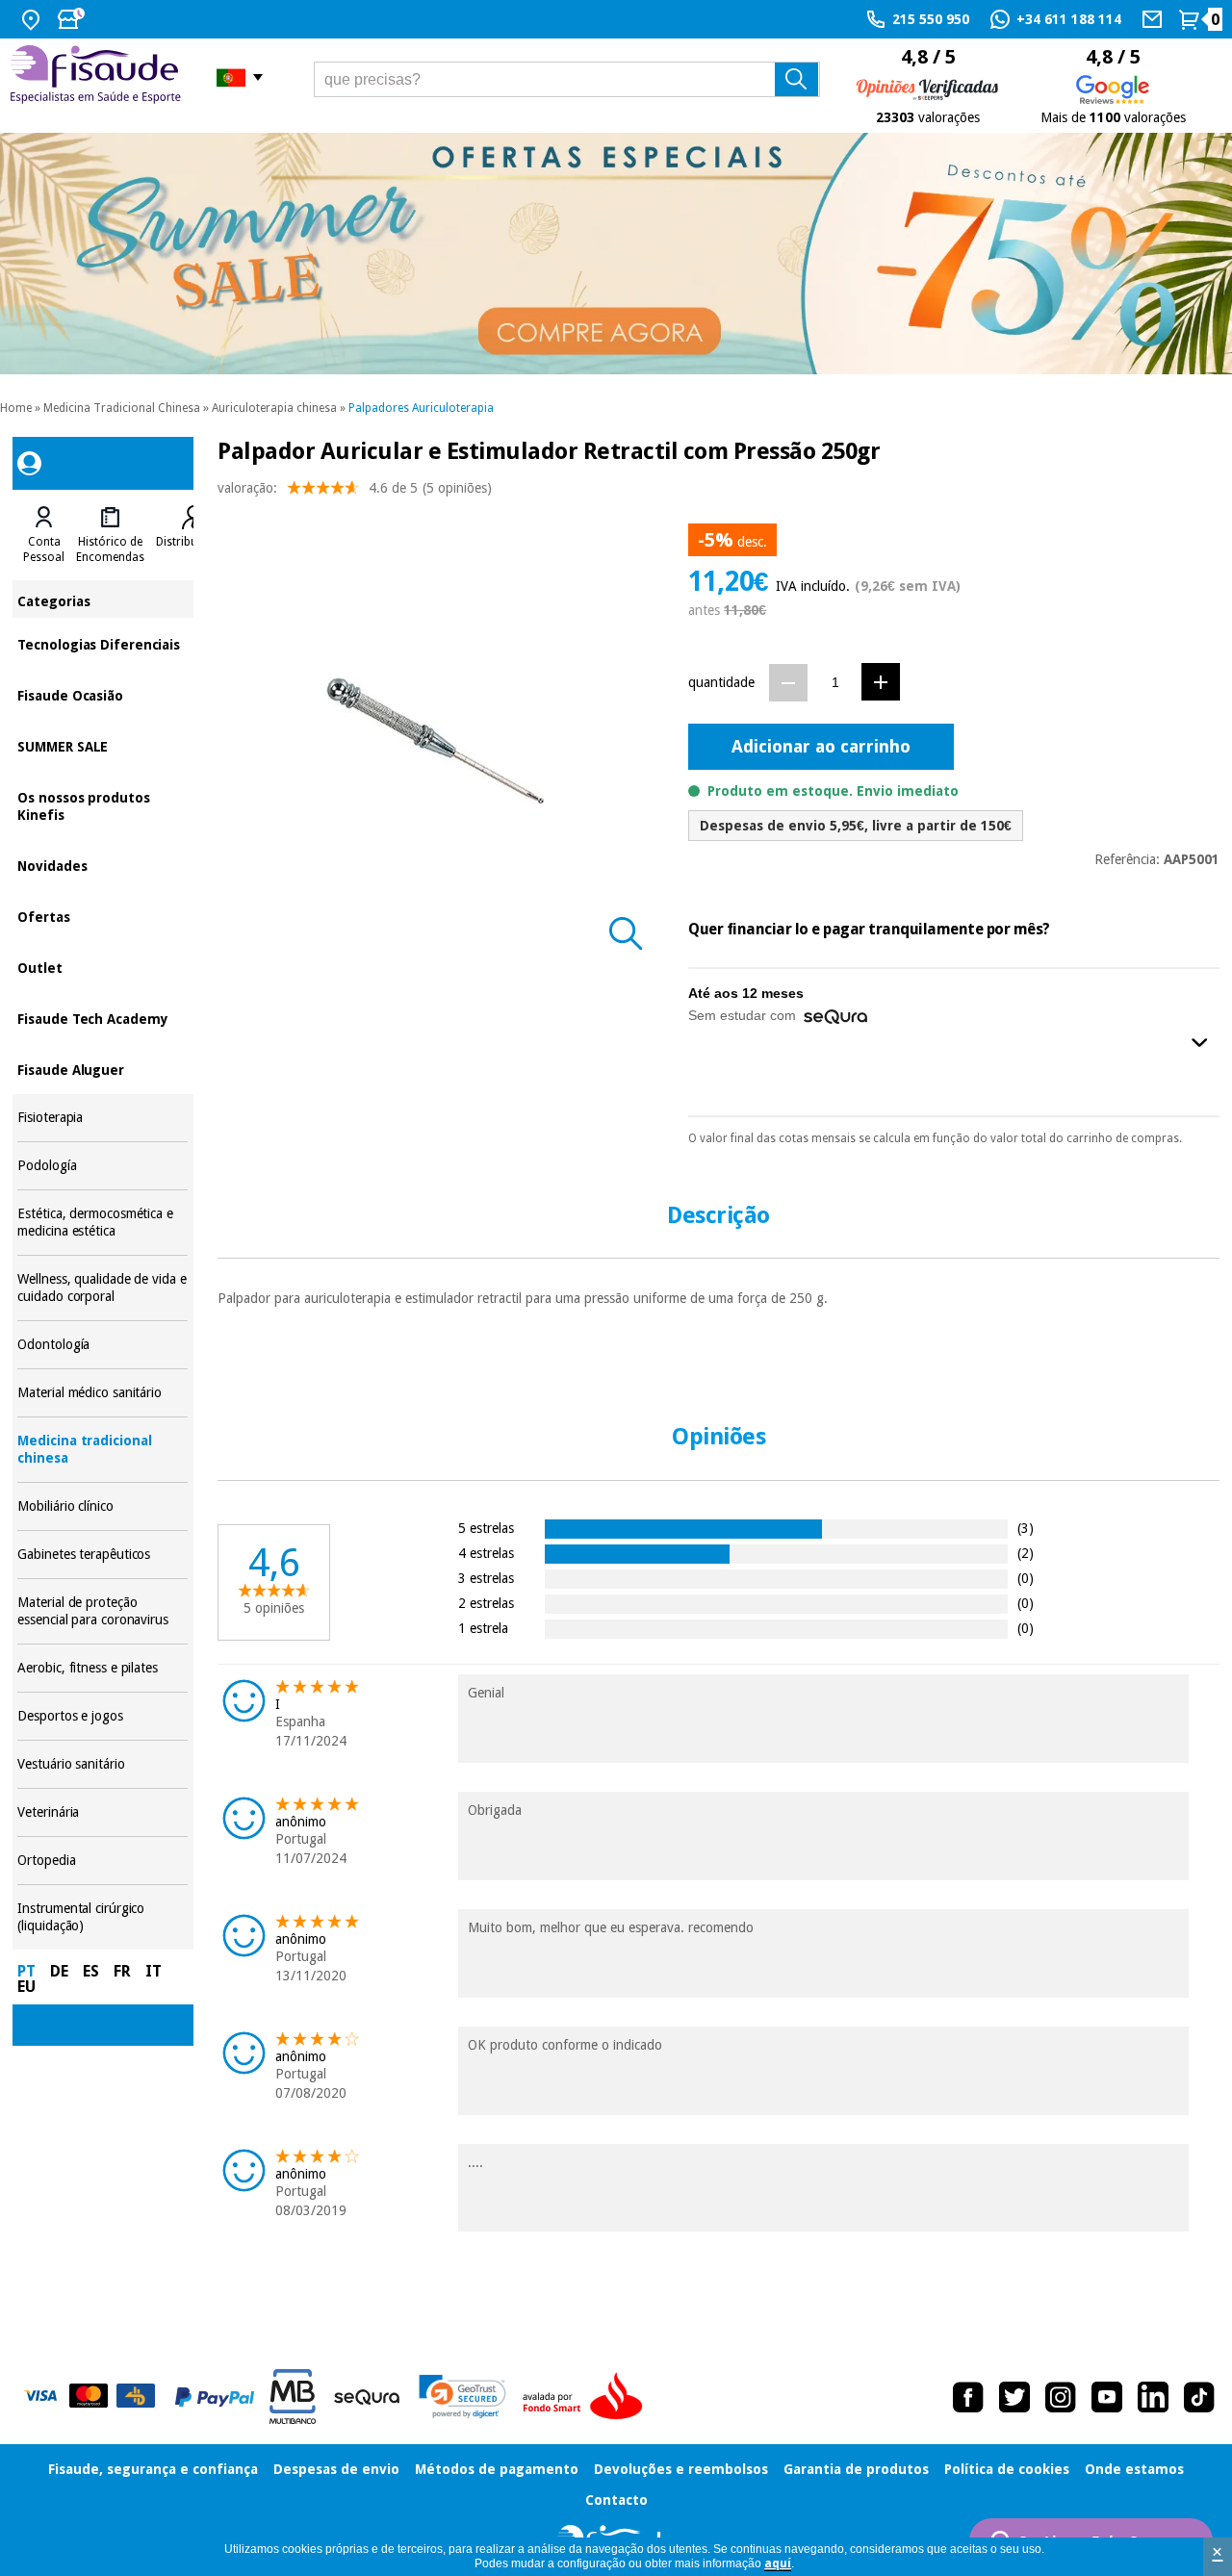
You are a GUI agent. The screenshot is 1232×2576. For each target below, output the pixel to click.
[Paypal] (215, 2397)
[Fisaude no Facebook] (968, 2397)
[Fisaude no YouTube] (1107, 2397)
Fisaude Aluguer (103, 1069)
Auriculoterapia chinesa (274, 408)
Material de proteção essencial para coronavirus (103, 1611)
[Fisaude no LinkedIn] (1153, 2397)
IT (154, 1971)
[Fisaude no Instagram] (1061, 2397)
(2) (1026, 1553)
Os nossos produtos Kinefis (103, 805)
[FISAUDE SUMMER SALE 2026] (616, 254)
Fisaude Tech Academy (103, 1018)
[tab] (44, 535)
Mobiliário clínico (103, 1506)
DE (59, 1971)
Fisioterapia (103, 1118)
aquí (778, 2563)
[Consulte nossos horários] (73, 19)
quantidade (721, 682)
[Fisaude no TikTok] (1199, 2397)
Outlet (103, 967)
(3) (1026, 1528)
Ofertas (103, 916)
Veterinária (103, 1812)
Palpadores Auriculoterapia (421, 408)
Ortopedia (103, 1861)
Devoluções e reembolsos (681, 2469)
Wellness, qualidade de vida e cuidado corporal (103, 1288)
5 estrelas (486, 1528)
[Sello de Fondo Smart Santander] (587, 2397)
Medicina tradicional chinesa (103, 1450)
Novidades (103, 865)
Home (16, 408)
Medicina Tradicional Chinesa (122, 408)
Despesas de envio (336, 2469)
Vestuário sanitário (103, 1764)
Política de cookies (1007, 2469)
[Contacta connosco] (1155, 19)
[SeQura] (367, 2397)
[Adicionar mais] (881, 682)
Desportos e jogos (103, 1716)
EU (26, 1987)
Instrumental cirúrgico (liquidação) (103, 1917)
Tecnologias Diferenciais (103, 643)
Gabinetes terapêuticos (103, 1555)
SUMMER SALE (103, 745)
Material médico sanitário (103, 1393)
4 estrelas (486, 1553)
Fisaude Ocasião (103, 694)
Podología (103, 1166)
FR (122, 1971)
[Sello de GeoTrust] (462, 2397)
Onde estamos (1134, 2469)
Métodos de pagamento (497, 2469)
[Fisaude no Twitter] (1014, 2397)
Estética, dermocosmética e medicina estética (103, 1223)
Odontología (103, 1345)
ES (91, 1971)
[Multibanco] (293, 2397)
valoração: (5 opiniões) (355, 488)
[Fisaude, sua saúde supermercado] (99, 77)
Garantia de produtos (856, 2469)
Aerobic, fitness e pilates (103, 1668)
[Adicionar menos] (788, 683)
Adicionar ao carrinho (821, 746)
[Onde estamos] (33, 19)
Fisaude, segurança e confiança (153, 2469)
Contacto (616, 2500)
